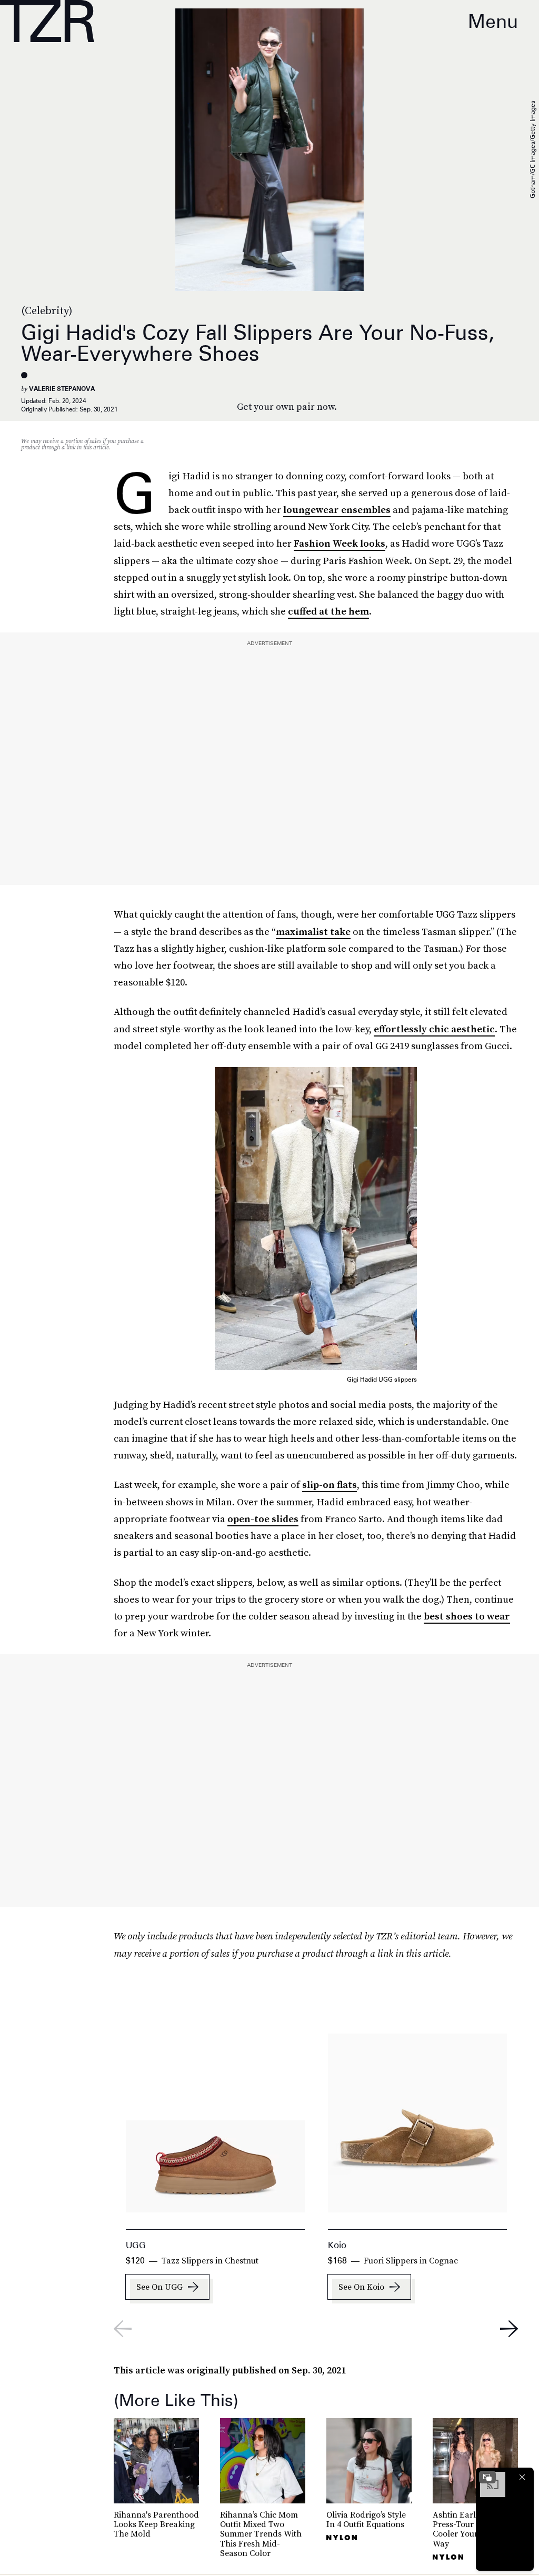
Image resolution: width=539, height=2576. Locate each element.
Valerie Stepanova (62, 389)
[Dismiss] (522, 2477)
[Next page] (509, 2329)
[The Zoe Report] (47, 21)
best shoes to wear (467, 1616)
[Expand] (487, 2477)
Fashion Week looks (340, 543)
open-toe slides (263, 1519)
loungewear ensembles (337, 510)
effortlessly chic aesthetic (434, 1029)
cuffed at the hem (328, 611)
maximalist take (313, 932)
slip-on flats (330, 1485)
